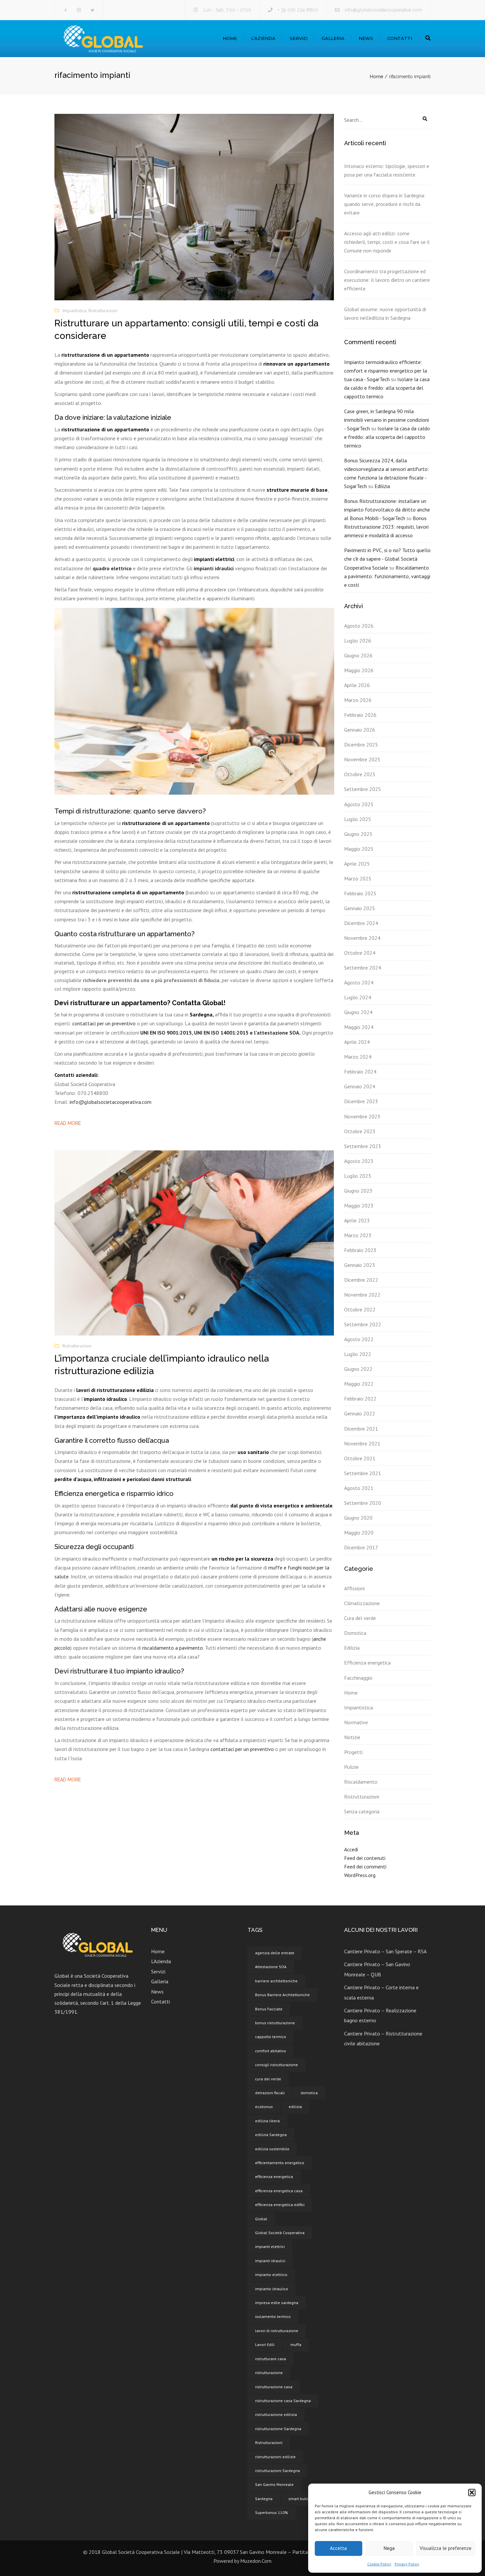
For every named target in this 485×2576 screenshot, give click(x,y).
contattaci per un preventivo (104, 1023)
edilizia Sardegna (271, 2135)
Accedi (351, 1849)
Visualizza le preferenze (446, 2548)
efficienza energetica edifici (280, 2205)
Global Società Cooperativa (280, 2233)
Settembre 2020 (363, 1503)
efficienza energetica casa (279, 2191)
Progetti (353, 1752)
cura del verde (268, 2079)
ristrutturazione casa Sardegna (283, 2401)
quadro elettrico (112, 568)
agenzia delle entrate (275, 1953)
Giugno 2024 (358, 1012)
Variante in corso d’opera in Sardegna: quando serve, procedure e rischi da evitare (385, 204)
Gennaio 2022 (360, 1413)
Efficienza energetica (367, 1663)
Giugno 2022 (358, 1369)
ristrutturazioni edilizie (275, 2457)
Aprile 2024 (357, 1042)
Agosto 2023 (359, 1161)
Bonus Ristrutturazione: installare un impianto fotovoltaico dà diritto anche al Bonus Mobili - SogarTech (387, 510)
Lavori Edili (265, 2345)
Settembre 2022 (363, 1324)
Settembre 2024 (363, 968)
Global (261, 2219)
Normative (356, 1722)
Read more (68, 1123)
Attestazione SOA (271, 1967)
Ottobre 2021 (360, 1458)
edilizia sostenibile (272, 2149)
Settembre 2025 (363, 789)
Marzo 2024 (358, 1057)
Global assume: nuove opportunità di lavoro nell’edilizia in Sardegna (385, 314)
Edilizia (382, 486)
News (366, 38)
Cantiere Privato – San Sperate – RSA (385, 1951)
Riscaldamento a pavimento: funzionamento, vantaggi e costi (387, 576)
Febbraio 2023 (360, 1250)
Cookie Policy (379, 2564)
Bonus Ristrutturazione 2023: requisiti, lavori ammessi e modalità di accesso (386, 527)
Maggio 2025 (359, 849)
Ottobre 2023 (360, 1131)
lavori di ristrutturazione (277, 2331)
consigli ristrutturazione (276, 2065)
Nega (389, 2548)
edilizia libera (267, 2121)
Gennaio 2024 (360, 1086)
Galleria (333, 38)
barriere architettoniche (276, 1981)
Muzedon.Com (256, 2561)
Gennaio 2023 (360, 1265)
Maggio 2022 (359, 1384)
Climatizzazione (362, 1603)
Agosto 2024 (359, 982)
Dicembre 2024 (361, 923)
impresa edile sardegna (277, 2303)
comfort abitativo (271, 2051)
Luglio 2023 (358, 1176)
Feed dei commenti (365, 1866)
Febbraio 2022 (360, 1399)
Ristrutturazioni (103, 311)
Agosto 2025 (359, 804)
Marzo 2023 (358, 1235)
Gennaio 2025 (360, 908)
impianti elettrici (270, 2246)
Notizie (352, 1737)
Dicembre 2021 (361, 1429)
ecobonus (264, 2107)
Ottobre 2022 (360, 1309)
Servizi (299, 38)
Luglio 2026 (358, 641)
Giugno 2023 (358, 1191)
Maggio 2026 (359, 670)
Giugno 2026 (358, 655)
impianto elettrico (271, 2275)
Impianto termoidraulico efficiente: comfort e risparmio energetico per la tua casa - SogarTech (386, 371)
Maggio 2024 (359, 1027)
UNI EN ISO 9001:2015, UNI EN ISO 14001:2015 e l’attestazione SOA (220, 1033)
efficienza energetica (274, 2177)
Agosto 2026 (359, 626)
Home (230, 38)
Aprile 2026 (357, 685)
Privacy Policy (407, 2564)
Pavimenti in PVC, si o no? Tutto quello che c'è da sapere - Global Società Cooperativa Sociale (387, 559)
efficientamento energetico (280, 2163)
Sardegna (264, 2499)
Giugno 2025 (358, 834)
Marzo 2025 (358, 878)
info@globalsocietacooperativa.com (383, 10)
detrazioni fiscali (270, 2093)
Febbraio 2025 (360, 893)
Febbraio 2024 (360, 1072)
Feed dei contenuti (365, 1858)
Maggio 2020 (359, 1533)
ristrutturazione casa (274, 2387)
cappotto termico (271, 2037)
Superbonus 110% (272, 2512)
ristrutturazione (269, 2373)
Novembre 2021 (362, 1443)
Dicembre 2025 (361, 744)
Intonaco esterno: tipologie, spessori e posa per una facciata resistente (387, 170)
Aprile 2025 (357, 864)
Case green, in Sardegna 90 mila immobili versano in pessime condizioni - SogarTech (387, 420)
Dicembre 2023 (361, 1101)
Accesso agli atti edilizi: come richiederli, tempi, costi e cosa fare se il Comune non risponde (387, 242)
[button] (472, 2493)
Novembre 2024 (362, 938)
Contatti (400, 38)
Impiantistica (74, 311)
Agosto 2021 (359, 1488)
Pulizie (351, 1767)
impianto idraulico (272, 2289)
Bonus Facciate (269, 2009)
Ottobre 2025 (360, 774)
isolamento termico (273, 2316)
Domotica (355, 1633)
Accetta (338, 2548)
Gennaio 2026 (360, 730)
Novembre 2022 (362, 1295)
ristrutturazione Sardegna (278, 2429)
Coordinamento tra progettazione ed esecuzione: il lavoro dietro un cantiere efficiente (387, 280)
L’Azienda (263, 38)
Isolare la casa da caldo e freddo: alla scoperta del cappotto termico (387, 388)
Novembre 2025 (362, 759)
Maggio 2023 (359, 1205)
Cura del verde (360, 1618)
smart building (302, 2499)
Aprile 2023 (357, 1220)
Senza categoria (362, 1811)
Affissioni (354, 1588)
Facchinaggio (358, 1678)
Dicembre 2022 (361, 1280)
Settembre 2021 (363, 1473)
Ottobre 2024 (360, 953)
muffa (296, 2345)
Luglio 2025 (358, 819)
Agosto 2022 (359, 1339)
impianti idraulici (214, 568)
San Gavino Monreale (274, 2484)
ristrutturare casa (271, 2359)
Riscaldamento (361, 1782)
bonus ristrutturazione (275, 2023)
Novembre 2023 (362, 1116)
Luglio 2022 (358, 1354)
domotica (309, 2093)
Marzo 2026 (358, 700)
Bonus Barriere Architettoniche (282, 1995)
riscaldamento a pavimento (173, 1648)
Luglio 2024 (358, 997)
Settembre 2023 (363, 1146)
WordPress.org (360, 1875)
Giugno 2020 (358, 1518)
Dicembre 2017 (361, 1547)
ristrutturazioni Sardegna (277, 2471)
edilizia (295, 2107)
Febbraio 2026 (360, 715)
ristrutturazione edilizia (276, 2414)
